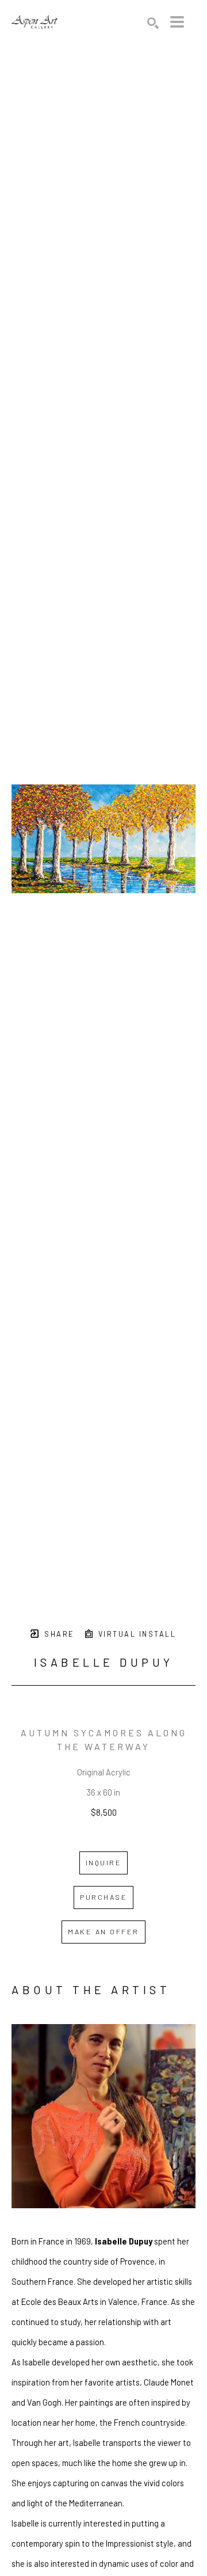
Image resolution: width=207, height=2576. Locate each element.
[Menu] (177, 22)
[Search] (153, 23)
